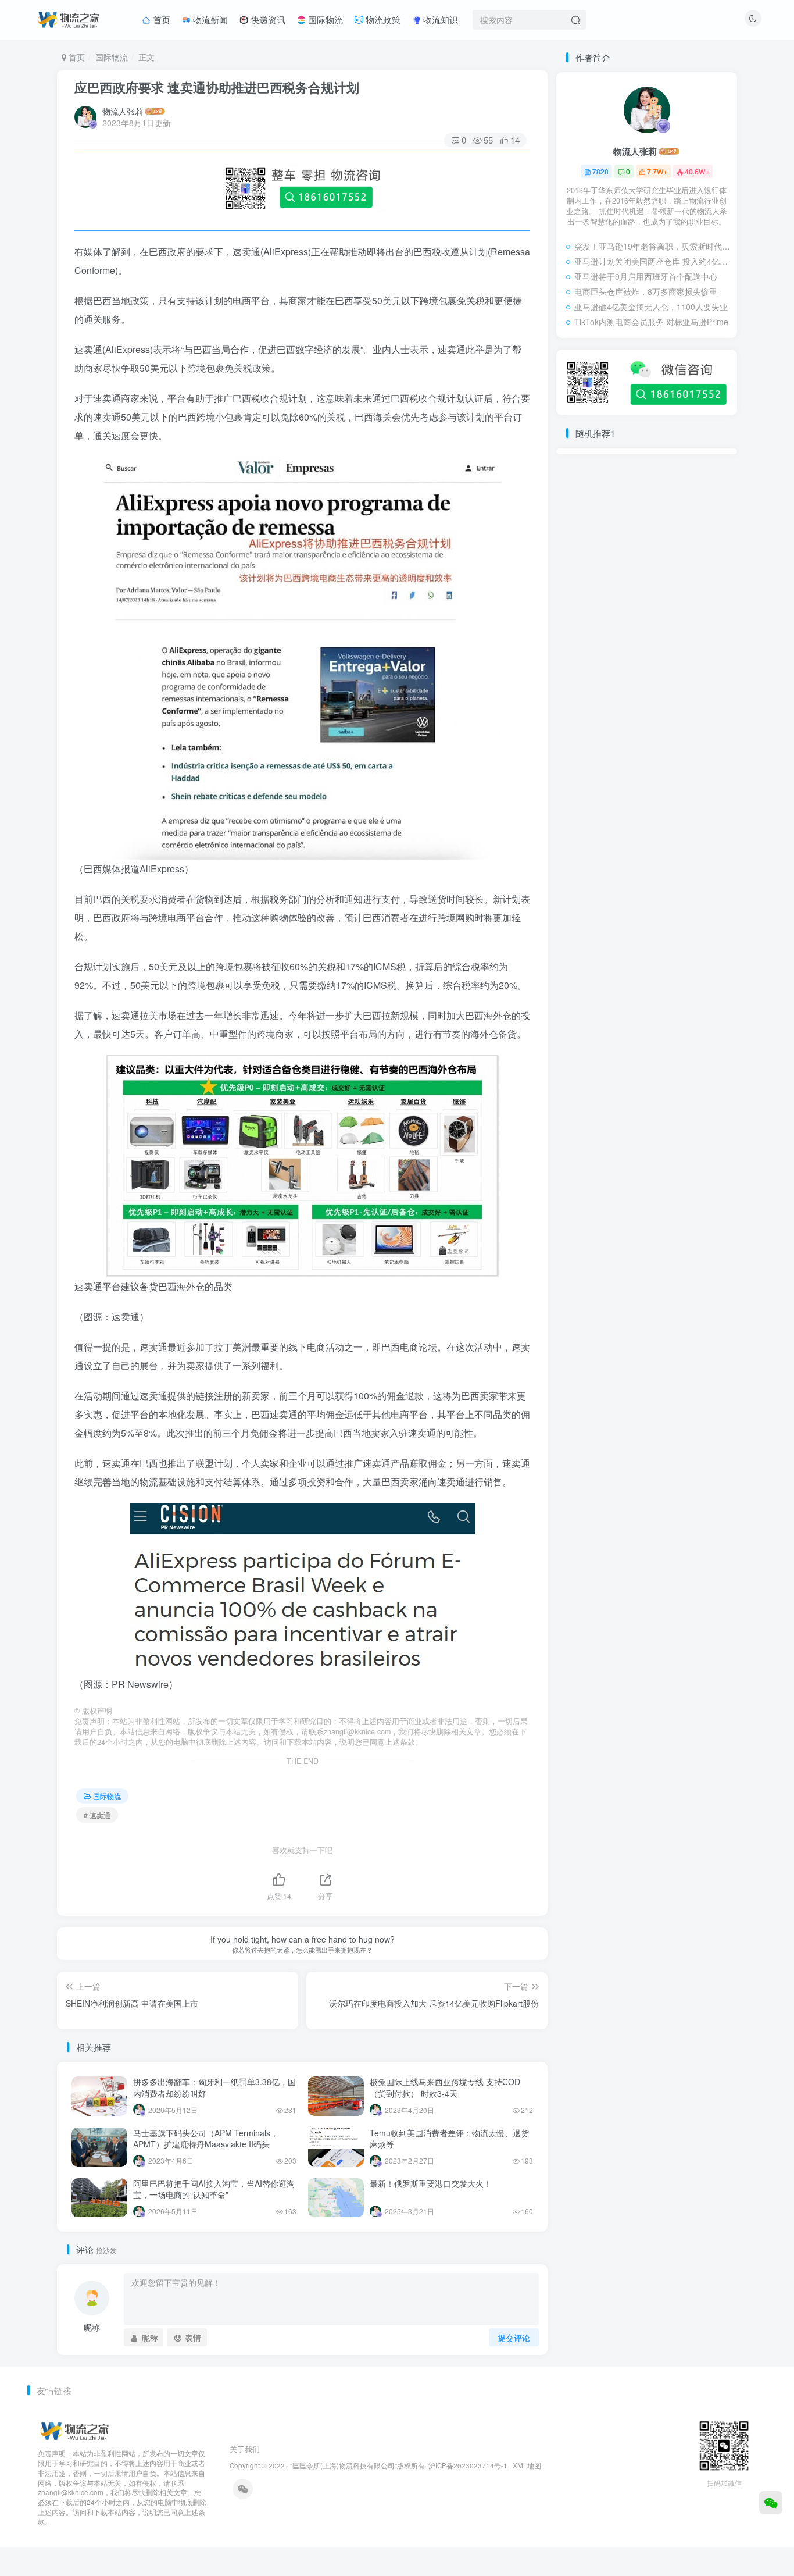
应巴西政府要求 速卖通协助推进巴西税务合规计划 (217, 87)
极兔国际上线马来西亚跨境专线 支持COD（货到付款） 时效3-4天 (445, 2087)
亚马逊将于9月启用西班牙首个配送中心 (646, 276)
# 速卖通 (97, 1815)
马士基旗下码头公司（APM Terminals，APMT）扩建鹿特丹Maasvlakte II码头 (206, 2139)
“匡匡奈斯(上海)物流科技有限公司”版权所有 (357, 2465)
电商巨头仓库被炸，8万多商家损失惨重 (646, 291)
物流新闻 (209, 19)
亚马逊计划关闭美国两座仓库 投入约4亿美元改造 (653, 261)
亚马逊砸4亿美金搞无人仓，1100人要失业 (651, 307)
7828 (600, 171)
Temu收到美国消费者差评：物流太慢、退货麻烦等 (449, 2139)
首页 (160, 19)
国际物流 (324, 19)
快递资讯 (267, 19)
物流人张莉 (123, 111)
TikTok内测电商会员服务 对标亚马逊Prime (651, 322)
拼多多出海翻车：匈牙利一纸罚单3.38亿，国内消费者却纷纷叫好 (214, 2087)
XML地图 (527, 2465)
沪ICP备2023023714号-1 (468, 2465)
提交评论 (514, 2338)
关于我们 (245, 2449)
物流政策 (382, 19)
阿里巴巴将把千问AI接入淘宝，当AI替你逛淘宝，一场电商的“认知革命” (214, 2189)
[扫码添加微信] (771, 2503)
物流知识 (439, 19)
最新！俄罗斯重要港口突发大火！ (431, 2183)
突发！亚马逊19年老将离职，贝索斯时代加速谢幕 (653, 246)
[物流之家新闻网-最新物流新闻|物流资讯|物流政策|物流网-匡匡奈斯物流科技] (68, 18)
